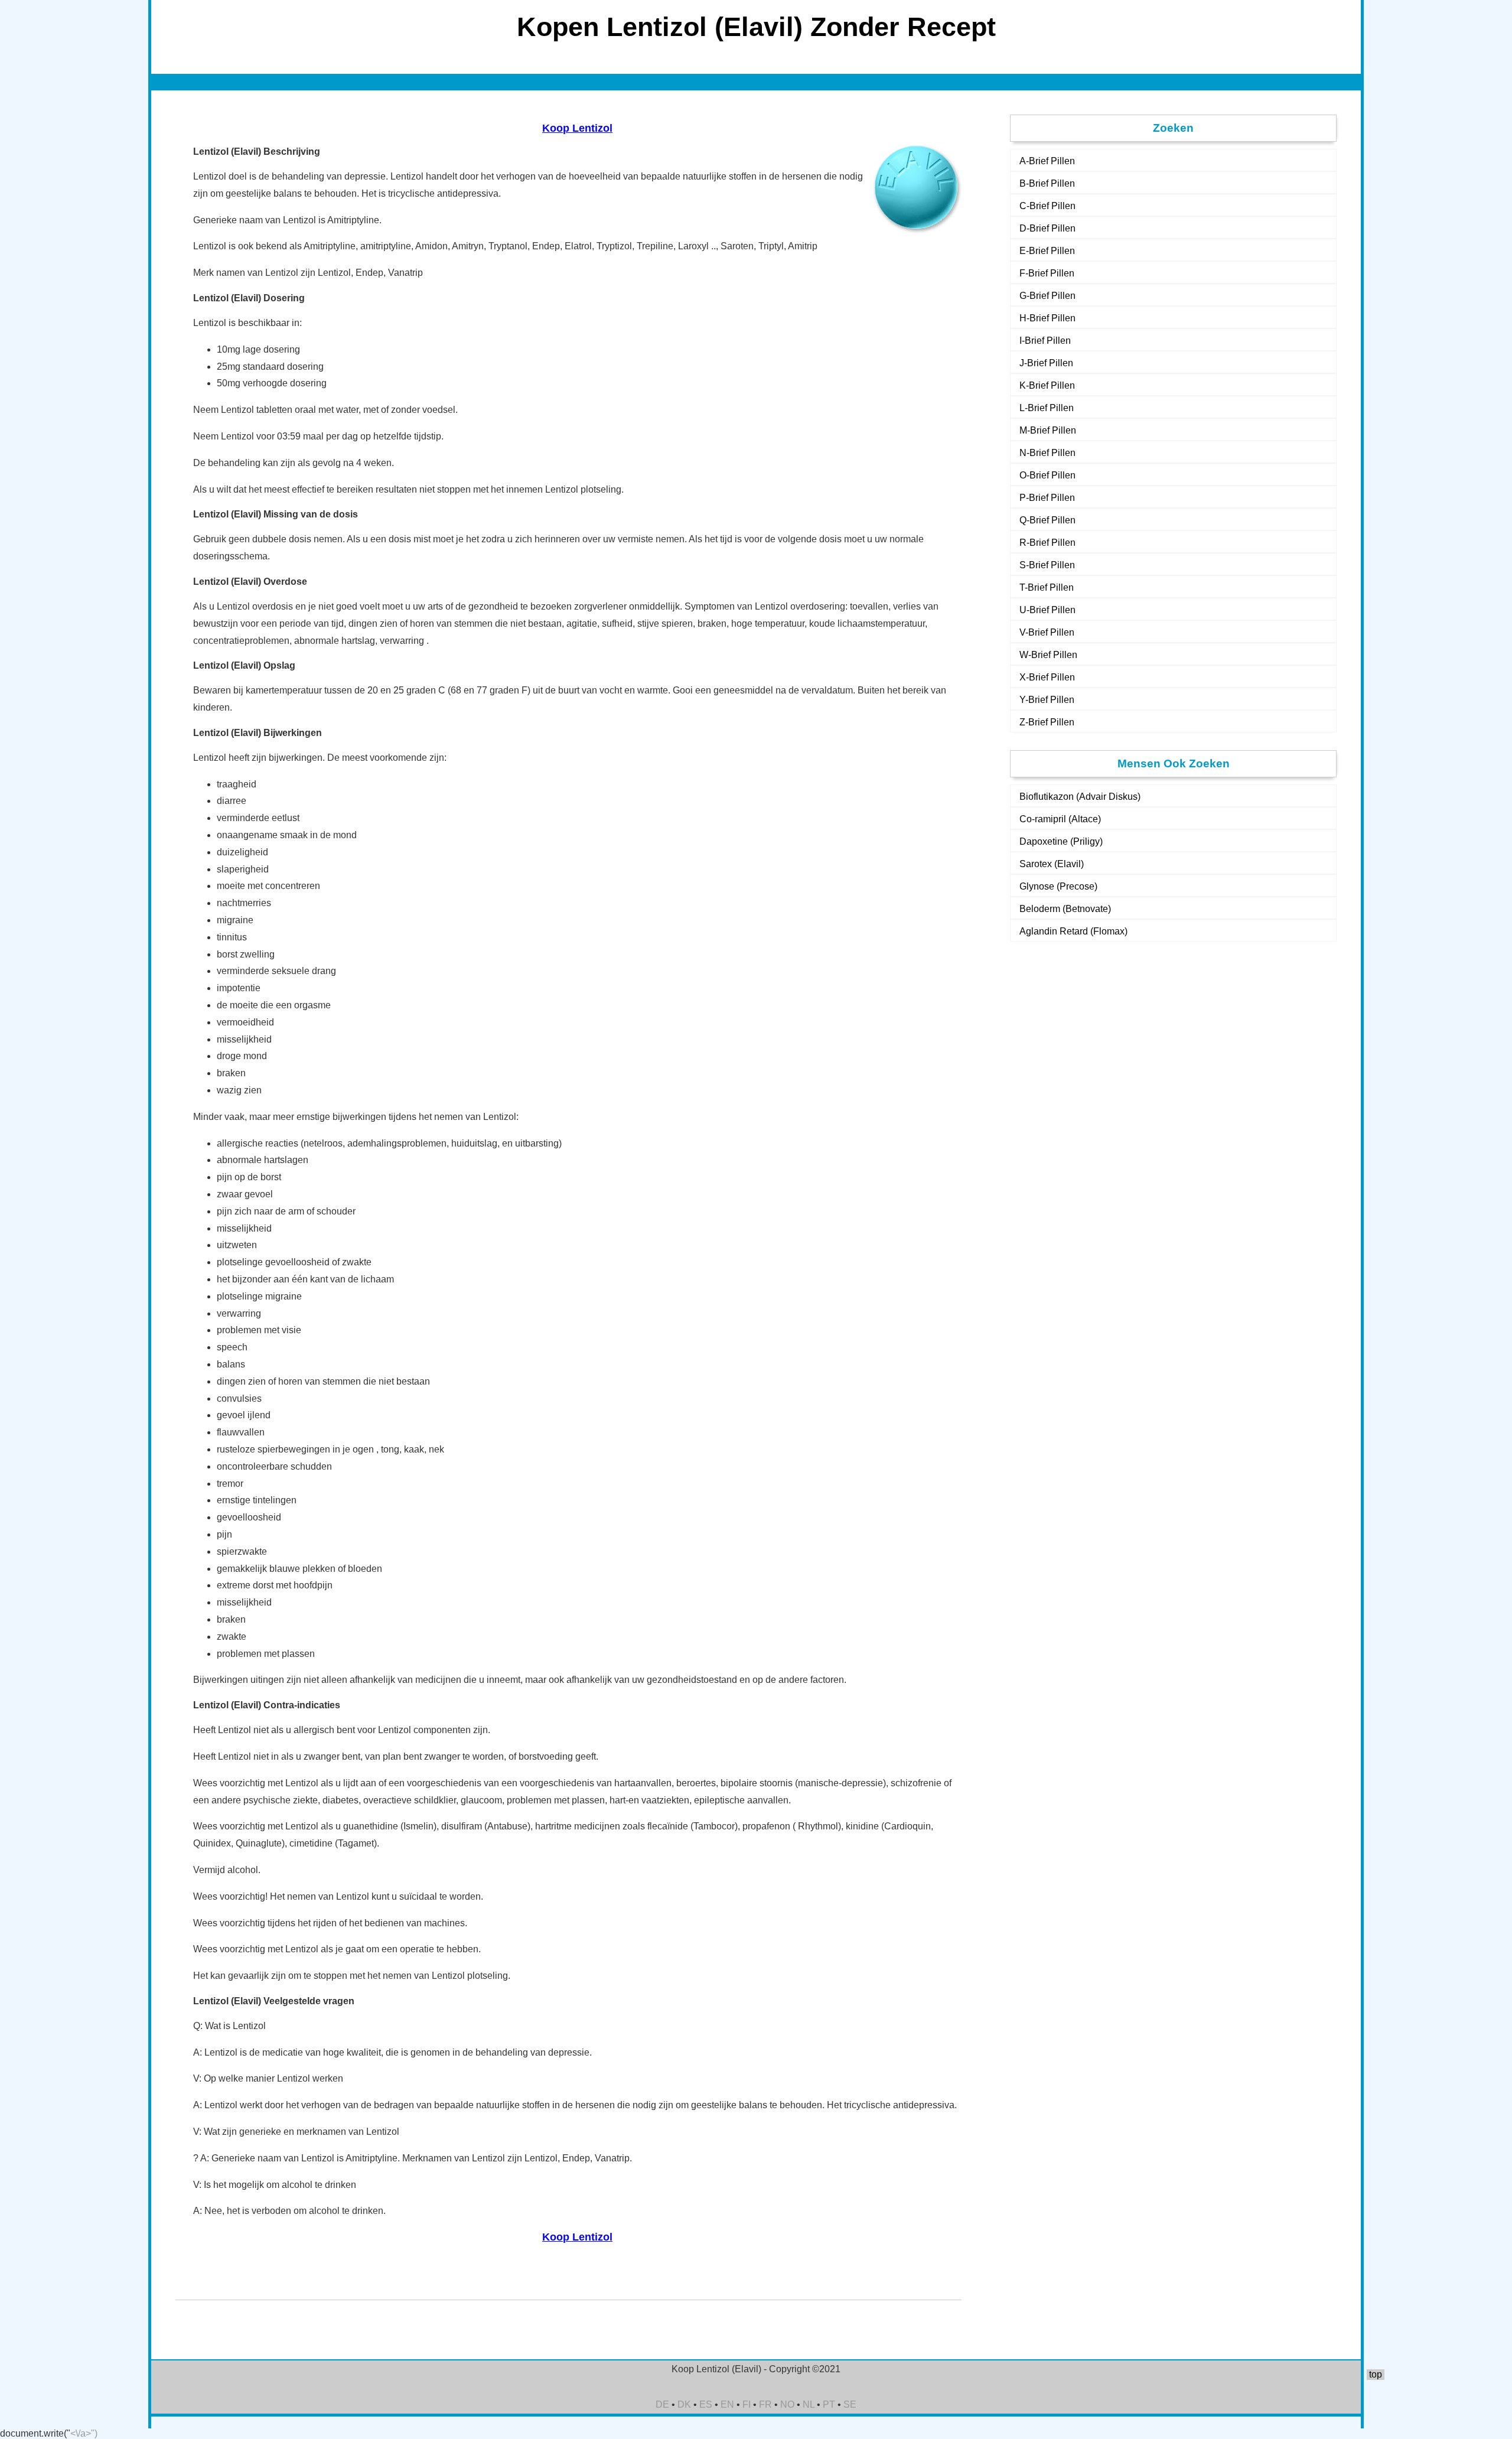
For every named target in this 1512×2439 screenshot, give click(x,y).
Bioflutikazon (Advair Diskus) (1080, 797)
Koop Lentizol (577, 128)
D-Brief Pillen (1047, 228)
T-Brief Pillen (1047, 587)
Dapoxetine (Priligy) (1061, 841)
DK (684, 2404)
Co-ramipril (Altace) (1060, 819)
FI (747, 2404)
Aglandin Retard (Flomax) (1073, 931)
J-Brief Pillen (1046, 363)
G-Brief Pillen (1047, 296)
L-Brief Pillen (1047, 408)
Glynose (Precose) (1058, 886)
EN (727, 2404)
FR (765, 2404)
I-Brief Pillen (1045, 341)
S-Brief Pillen (1047, 565)
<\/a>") (84, 2433)
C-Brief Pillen (1047, 206)
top (1376, 2374)
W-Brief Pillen (1048, 655)
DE (662, 2404)
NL (809, 2404)
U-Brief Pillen (1047, 610)
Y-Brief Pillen (1047, 700)
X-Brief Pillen (1047, 677)
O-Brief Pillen (1047, 475)
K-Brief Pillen (1047, 385)
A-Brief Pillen (1047, 161)
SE (850, 2404)
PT (829, 2404)
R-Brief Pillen (1047, 543)
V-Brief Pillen (1047, 632)
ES (706, 2404)
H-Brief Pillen (1047, 318)
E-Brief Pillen (1047, 251)
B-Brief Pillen (1047, 183)
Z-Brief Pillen (1047, 722)
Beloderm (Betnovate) (1065, 909)
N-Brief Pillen (1047, 453)
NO (787, 2404)
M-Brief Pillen (1048, 430)
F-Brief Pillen (1047, 273)
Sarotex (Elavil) (1052, 864)
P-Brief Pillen (1047, 498)
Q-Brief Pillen (1047, 520)
